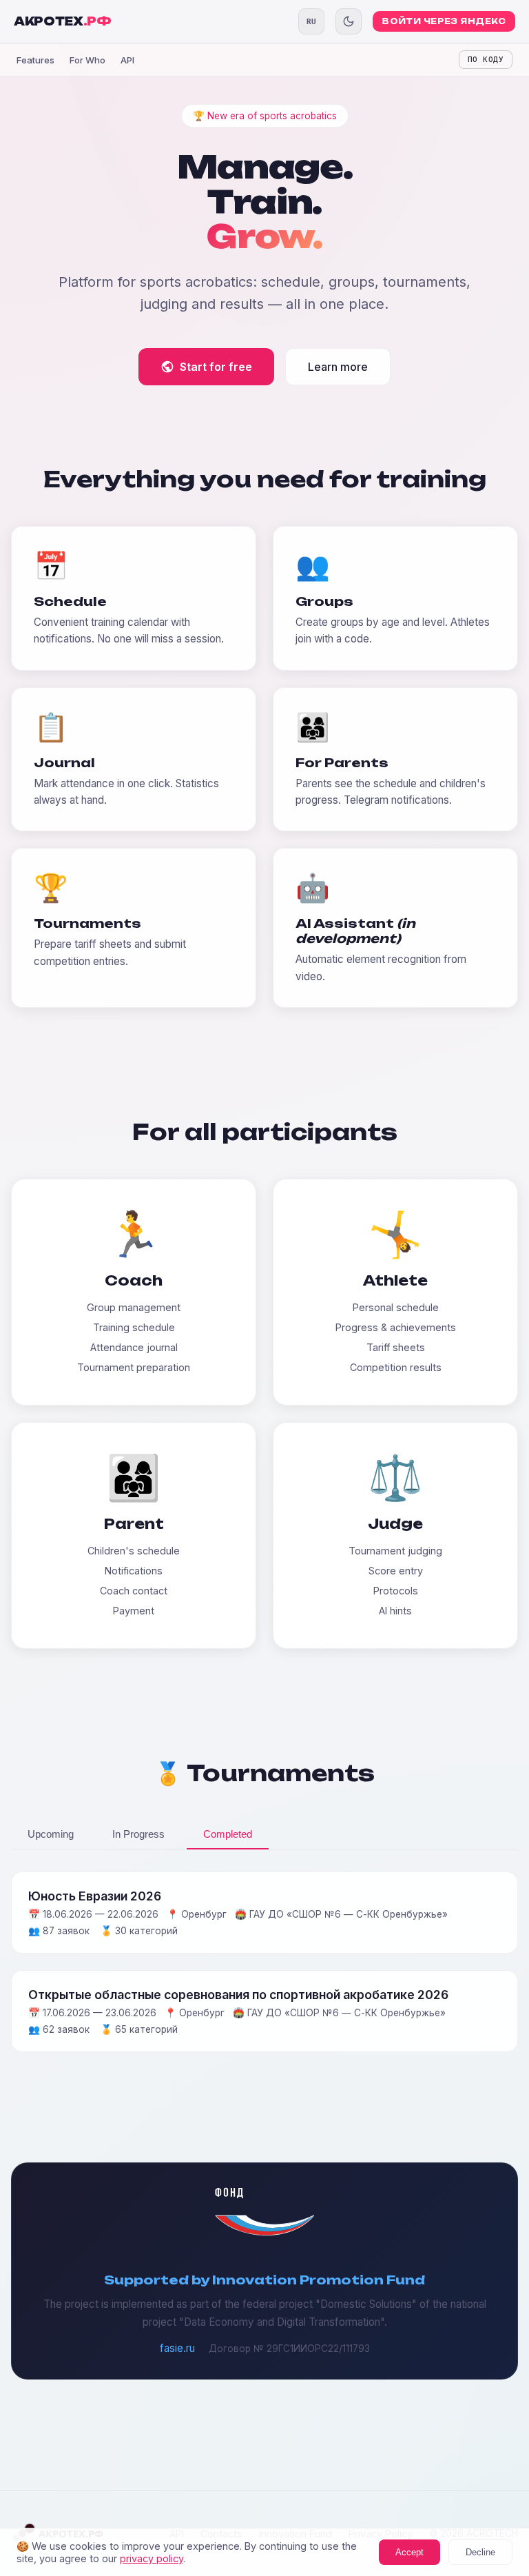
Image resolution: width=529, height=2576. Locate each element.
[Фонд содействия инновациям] (264, 2232)
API (127, 60)
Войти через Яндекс (444, 21)
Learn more (338, 367)
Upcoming (51, 1834)
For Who (87, 60)
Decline (480, 2552)
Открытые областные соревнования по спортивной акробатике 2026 (238, 1995)
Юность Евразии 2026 (95, 1896)
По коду (486, 60)
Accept (409, 2552)
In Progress (138, 1834)
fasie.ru (177, 2348)
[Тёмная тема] (349, 21)
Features (35, 60)
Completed (228, 1834)
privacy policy (152, 2558)
